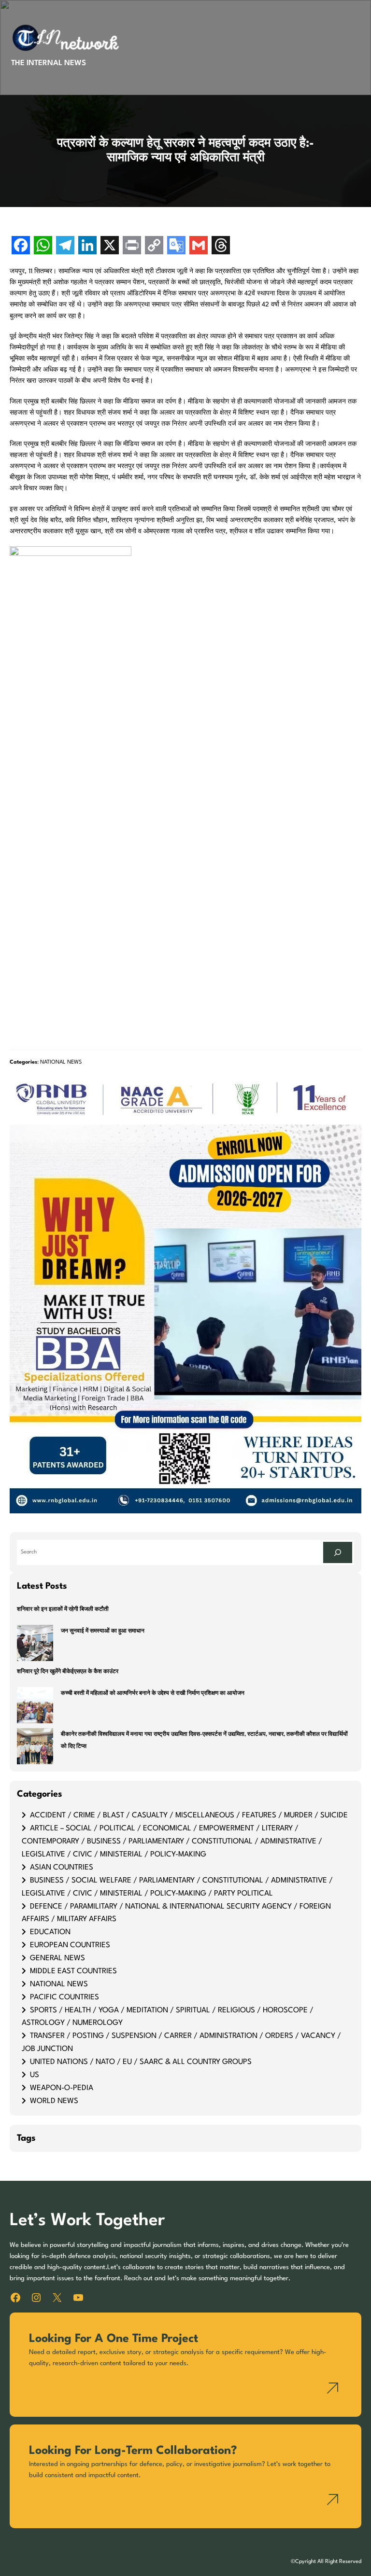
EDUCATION (50, 1932)
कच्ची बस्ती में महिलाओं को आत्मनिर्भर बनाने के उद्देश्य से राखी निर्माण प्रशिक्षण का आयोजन (153, 1694)
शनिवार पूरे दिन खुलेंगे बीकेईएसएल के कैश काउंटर (68, 1672)
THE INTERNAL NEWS (49, 63)
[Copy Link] (154, 246)
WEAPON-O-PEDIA (62, 2088)
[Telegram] (65, 246)
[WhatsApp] (43, 246)
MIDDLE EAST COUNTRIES (73, 1971)
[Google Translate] (176, 246)
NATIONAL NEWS (61, 1062)
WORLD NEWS (54, 2101)
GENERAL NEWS (57, 1958)
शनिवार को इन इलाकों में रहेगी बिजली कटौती (63, 1610)
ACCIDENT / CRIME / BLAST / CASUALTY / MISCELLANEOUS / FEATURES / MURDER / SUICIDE (189, 1815)
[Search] (338, 1552)
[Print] (132, 246)
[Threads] (221, 246)
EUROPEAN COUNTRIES (70, 1945)
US (35, 2075)
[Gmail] (199, 246)
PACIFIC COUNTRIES (64, 1997)
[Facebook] (21, 246)
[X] (110, 246)
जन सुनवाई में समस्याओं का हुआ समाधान (103, 1631)
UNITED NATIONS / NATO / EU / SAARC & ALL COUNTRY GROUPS (141, 2062)
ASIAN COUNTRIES (62, 1868)
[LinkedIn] (87, 246)
